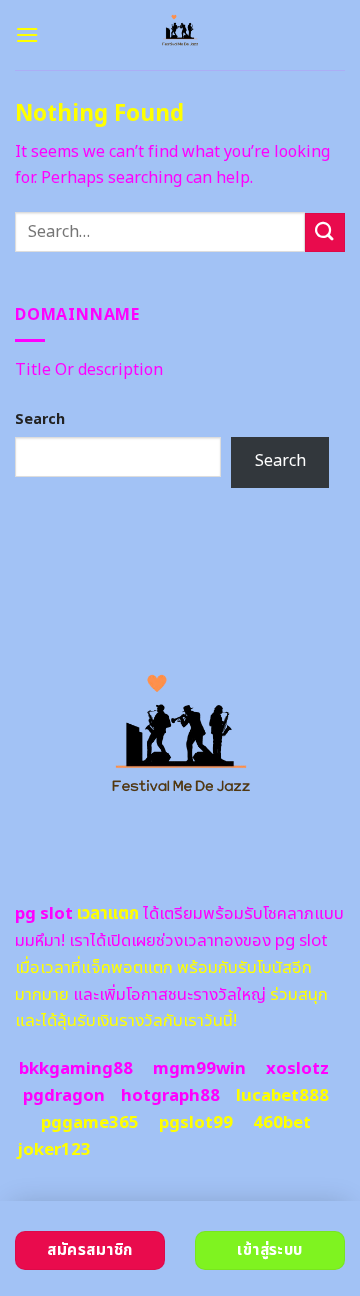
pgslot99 (196, 1123)
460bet (282, 1123)
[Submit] (325, 232)
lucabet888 (282, 1096)
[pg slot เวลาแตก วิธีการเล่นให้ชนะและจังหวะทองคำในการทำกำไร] (180, 35)
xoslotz (297, 1069)
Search (40, 419)
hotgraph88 (170, 1096)
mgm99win (199, 1069)
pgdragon (64, 1096)
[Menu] (27, 34)
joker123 (54, 1150)
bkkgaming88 (76, 1069)
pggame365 (90, 1123)
